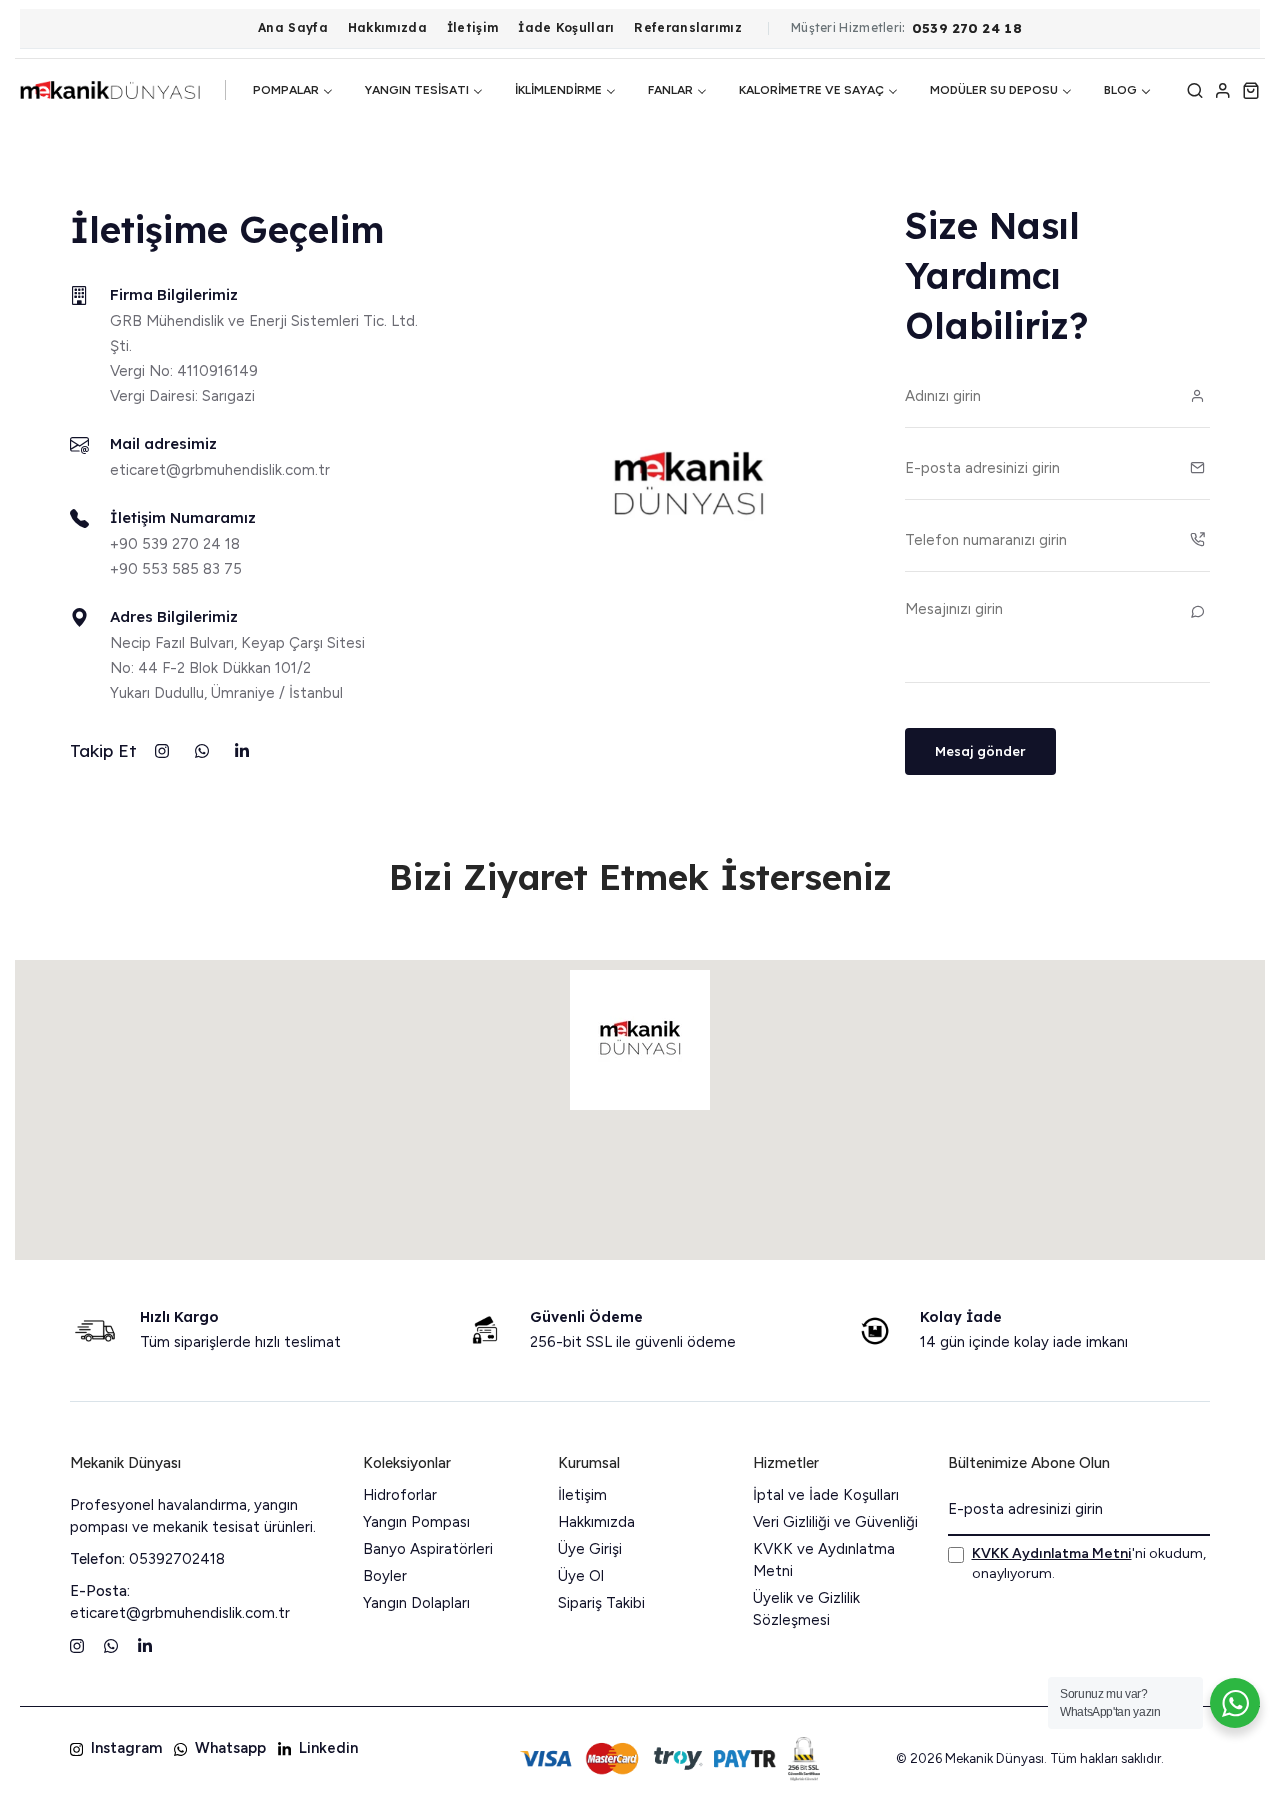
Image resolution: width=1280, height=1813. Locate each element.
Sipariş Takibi (601, 1603)
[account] (1223, 90)
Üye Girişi (590, 1549)
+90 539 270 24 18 (175, 544)
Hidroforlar (400, 1495)
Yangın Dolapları (416, 1603)
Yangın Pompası (416, 1522)
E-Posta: (100, 1591)
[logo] (110, 90)
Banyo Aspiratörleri (428, 1549)
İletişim (472, 29)
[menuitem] (293, 90)
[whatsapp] (202, 751)
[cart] (1251, 90)
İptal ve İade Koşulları (826, 1495)
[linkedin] (242, 751)
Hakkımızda (387, 29)
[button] (640, 1040)
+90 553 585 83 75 (176, 569)
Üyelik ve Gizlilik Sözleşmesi (806, 1609)
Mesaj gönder (980, 751)
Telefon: (97, 1559)
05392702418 (177, 1559)
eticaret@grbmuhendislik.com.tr (220, 470)
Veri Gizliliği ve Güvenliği (835, 1522)
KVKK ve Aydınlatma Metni (824, 1560)
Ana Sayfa (293, 29)
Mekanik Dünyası (125, 1463)
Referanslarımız (688, 29)
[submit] (1189, 1510)
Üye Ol (581, 1576)
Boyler (385, 1576)
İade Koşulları (566, 29)
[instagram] (162, 751)
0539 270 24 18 (967, 28)
